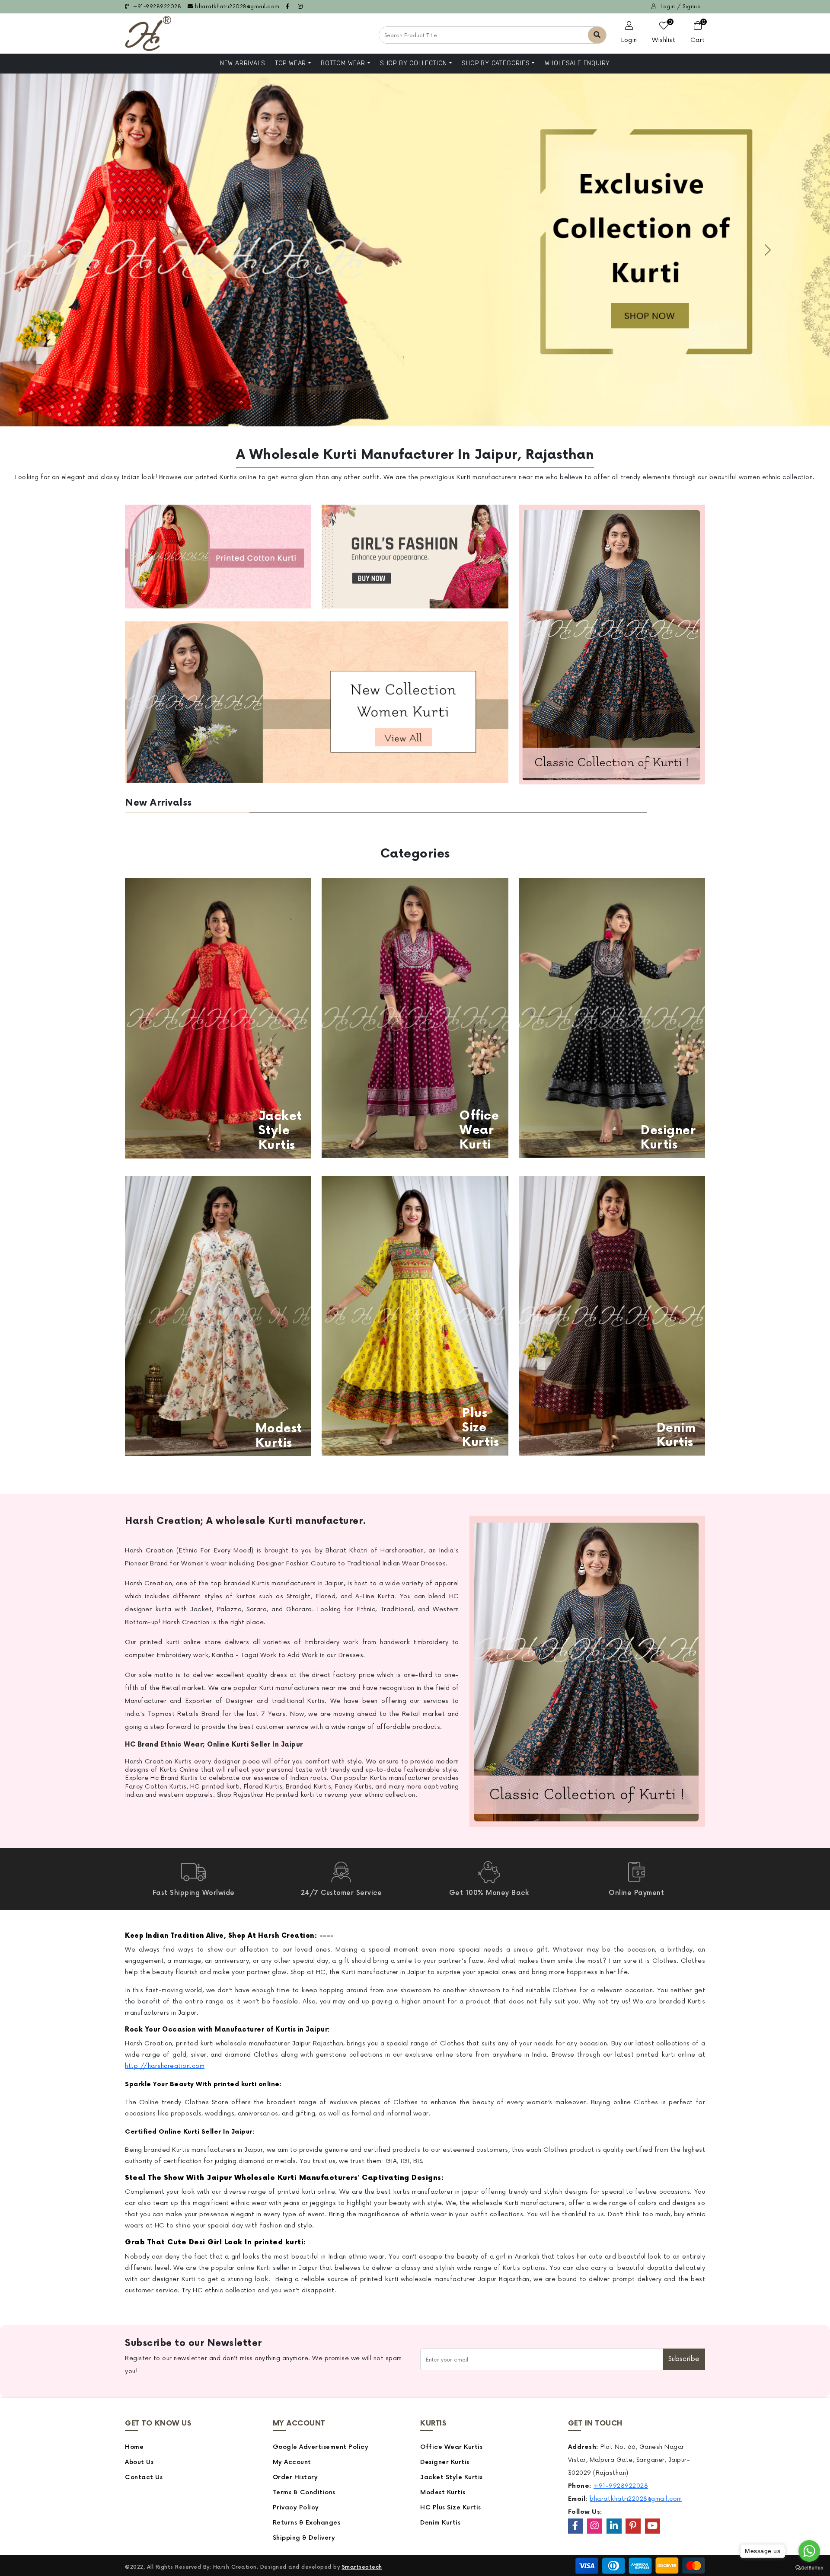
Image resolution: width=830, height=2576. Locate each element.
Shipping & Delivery (304, 2538)
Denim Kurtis (440, 2523)
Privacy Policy (296, 2507)
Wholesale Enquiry (578, 63)
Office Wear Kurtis (451, 2447)
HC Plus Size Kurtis (451, 2507)
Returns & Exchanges (307, 2523)
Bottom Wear (343, 63)
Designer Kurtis (445, 2462)
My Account (292, 2462)
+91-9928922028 (156, 7)
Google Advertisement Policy (321, 2447)
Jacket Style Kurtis (452, 2477)
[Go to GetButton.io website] (809, 2567)
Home (134, 2447)
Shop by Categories (496, 63)
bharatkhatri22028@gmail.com (237, 7)
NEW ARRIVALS (243, 63)
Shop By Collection (413, 63)
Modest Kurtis (443, 2492)
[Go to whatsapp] (809, 2551)
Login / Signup (680, 7)
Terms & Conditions (304, 2492)
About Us (139, 2462)
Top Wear (290, 63)
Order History (295, 2477)
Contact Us (144, 2477)
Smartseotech (362, 2567)
